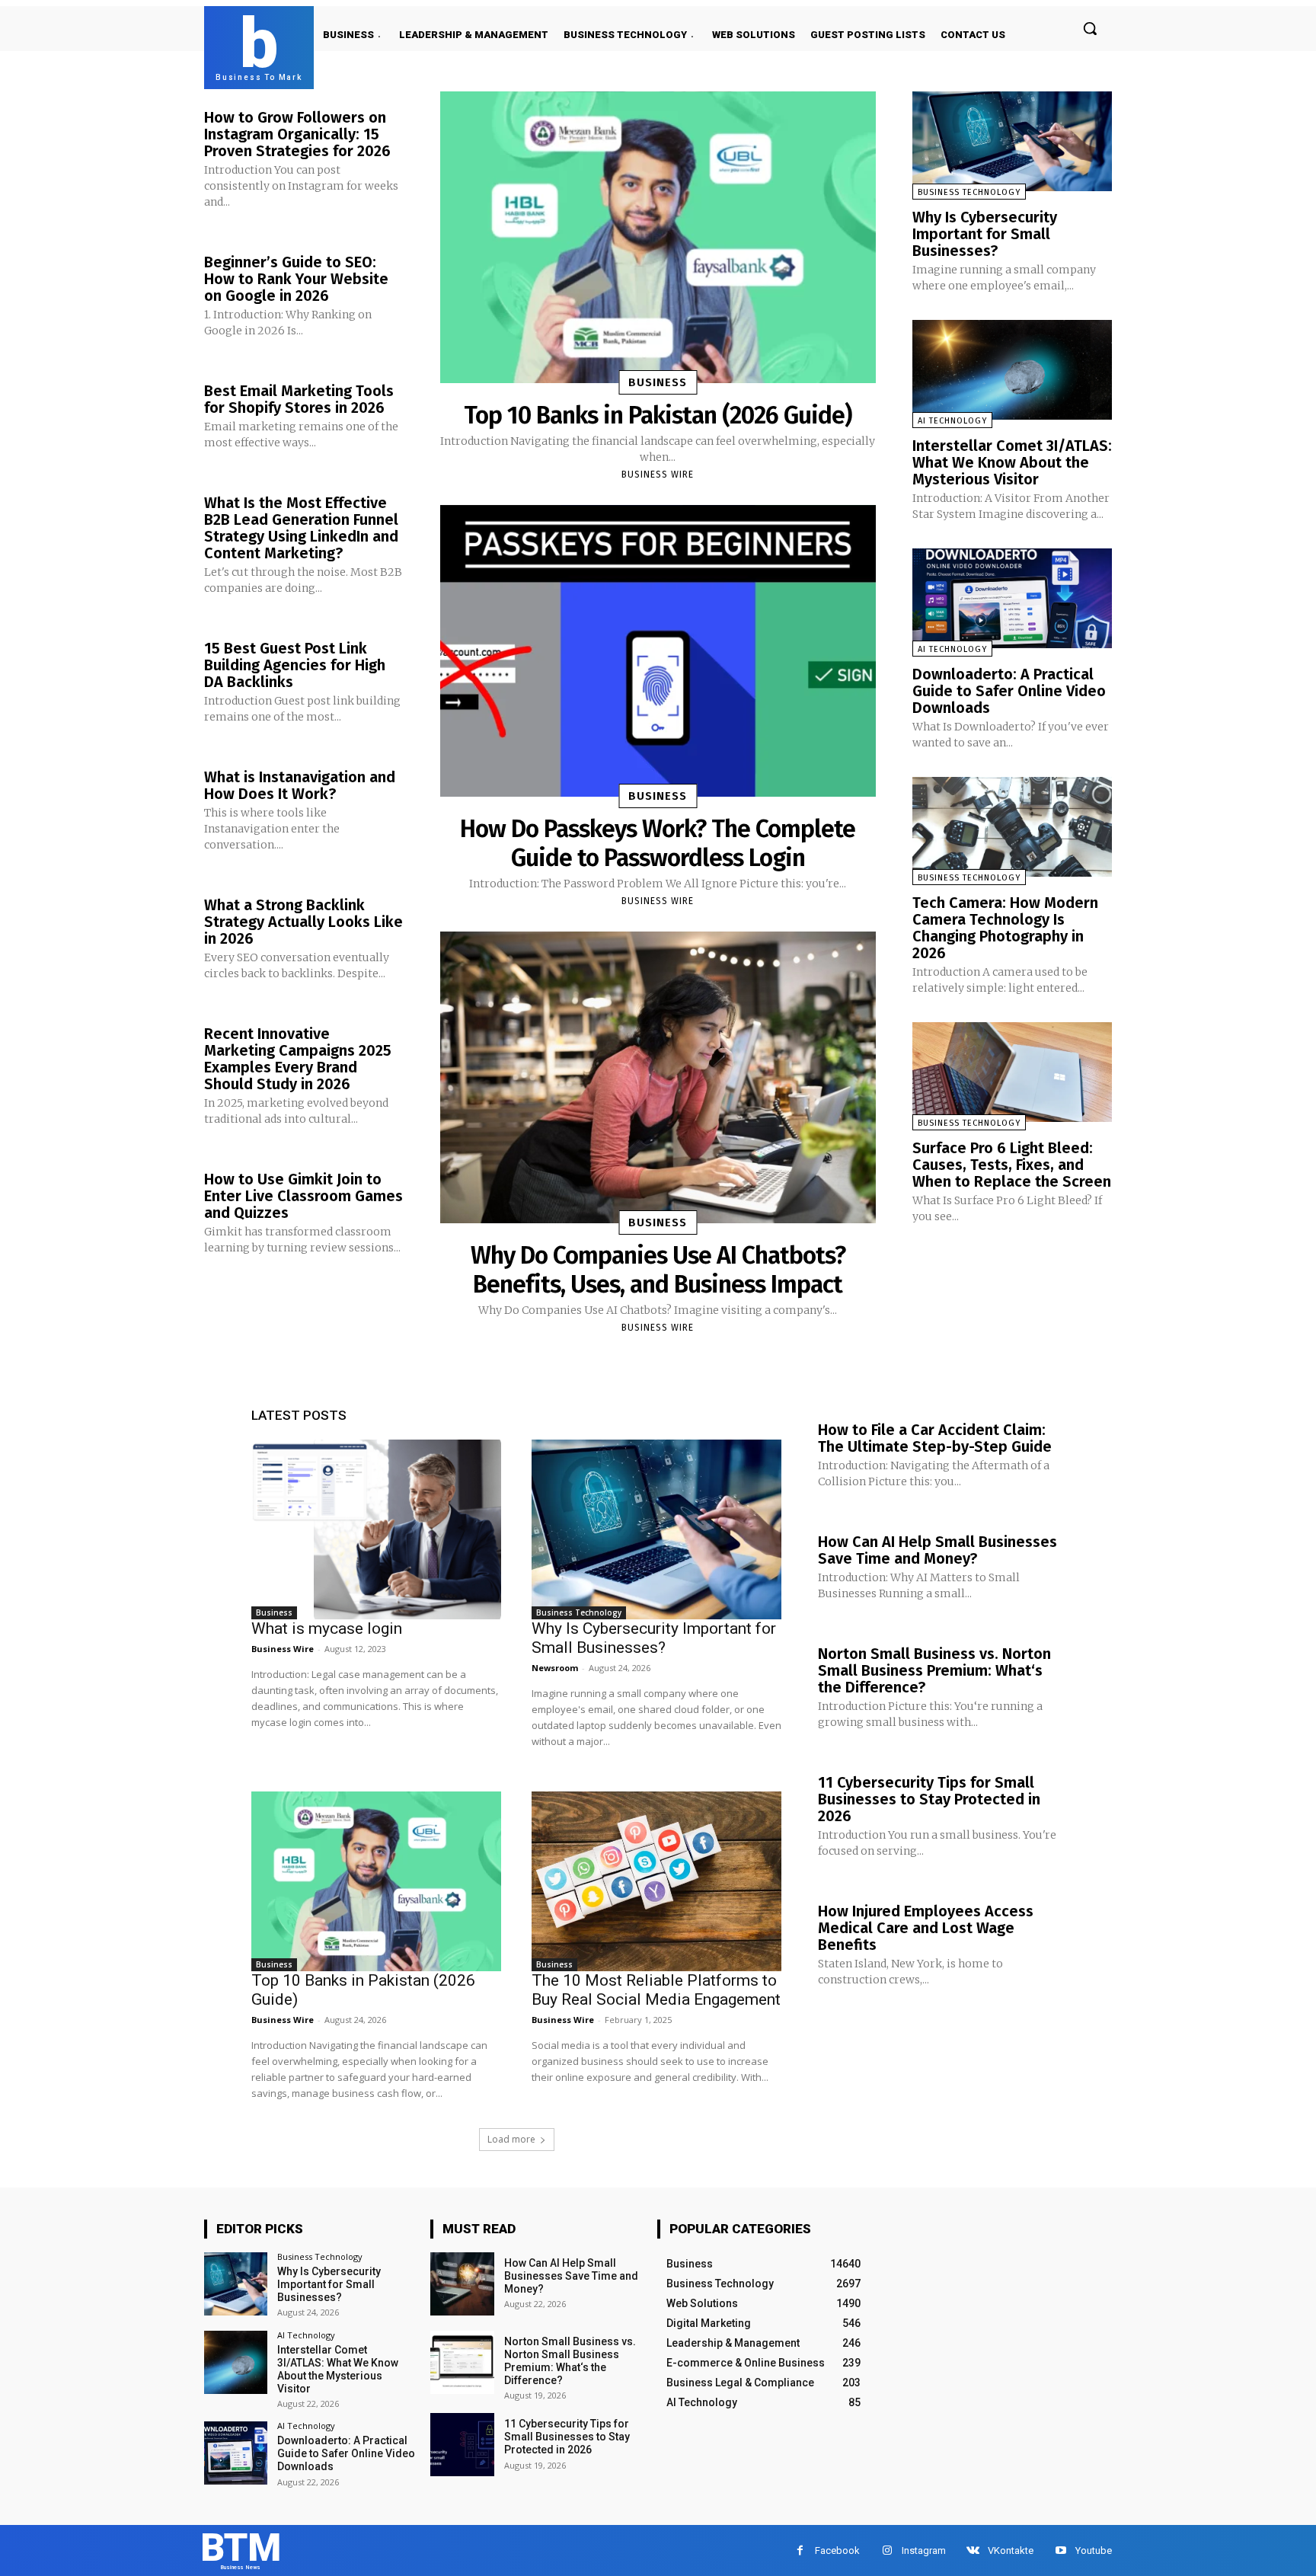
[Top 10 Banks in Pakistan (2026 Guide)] (658, 237)
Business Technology (969, 192)
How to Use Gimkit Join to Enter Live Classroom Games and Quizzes (303, 1196)
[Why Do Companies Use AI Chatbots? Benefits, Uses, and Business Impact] (658, 1077)
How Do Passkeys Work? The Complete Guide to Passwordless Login (658, 843)
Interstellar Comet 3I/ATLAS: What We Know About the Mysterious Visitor (1012, 462)
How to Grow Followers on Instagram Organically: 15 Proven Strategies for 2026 (297, 134)
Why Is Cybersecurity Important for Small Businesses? (985, 234)
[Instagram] (887, 2550)
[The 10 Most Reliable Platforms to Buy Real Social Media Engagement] (656, 1881)
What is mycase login (327, 1628)
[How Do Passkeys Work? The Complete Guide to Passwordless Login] (658, 651)
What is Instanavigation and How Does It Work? (300, 785)
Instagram (924, 2550)
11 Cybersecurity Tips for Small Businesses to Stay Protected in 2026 (929, 1799)
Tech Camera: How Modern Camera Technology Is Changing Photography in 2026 (1005, 928)
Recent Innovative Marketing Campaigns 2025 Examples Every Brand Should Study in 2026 (298, 1059)
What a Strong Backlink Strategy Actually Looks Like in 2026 (303, 922)
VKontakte (1011, 2550)
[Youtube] (1060, 2550)
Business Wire (658, 475)
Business (658, 382)
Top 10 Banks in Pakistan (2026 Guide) (658, 415)
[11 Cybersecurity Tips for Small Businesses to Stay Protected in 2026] (462, 2445)
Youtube (1094, 2550)
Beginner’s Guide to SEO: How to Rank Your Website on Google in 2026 (296, 279)
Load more (511, 2139)
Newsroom (555, 1668)
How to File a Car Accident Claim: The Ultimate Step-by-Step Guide (935, 1438)
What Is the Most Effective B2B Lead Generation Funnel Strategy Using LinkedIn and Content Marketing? (301, 528)
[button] (1090, 28)
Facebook (837, 2550)
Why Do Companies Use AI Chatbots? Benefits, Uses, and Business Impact (658, 1270)
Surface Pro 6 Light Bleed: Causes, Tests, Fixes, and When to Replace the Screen (1012, 1165)
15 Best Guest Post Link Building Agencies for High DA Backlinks (295, 665)
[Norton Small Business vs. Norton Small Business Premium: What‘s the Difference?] (462, 2362)
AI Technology (952, 421)
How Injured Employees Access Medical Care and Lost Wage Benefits (926, 1928)
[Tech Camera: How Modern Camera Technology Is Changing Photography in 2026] (1012, 827)
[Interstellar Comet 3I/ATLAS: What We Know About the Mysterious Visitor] (1012, 370)
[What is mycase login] (376, 1529)
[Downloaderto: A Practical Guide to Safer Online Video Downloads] (1012, 598)
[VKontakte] (973, 2550)
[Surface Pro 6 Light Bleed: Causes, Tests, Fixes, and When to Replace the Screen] (1012, 1072)
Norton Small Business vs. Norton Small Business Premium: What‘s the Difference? (934, 1670)
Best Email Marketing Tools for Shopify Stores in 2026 (299, 399)
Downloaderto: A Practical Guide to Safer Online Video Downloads (1009, 691)
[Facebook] (800, 2550)
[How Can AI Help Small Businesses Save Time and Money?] (462, 2284)
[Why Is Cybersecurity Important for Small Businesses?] (1012, 141)
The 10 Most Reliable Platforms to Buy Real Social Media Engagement (656, 1990)
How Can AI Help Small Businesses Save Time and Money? (937, 1550)
